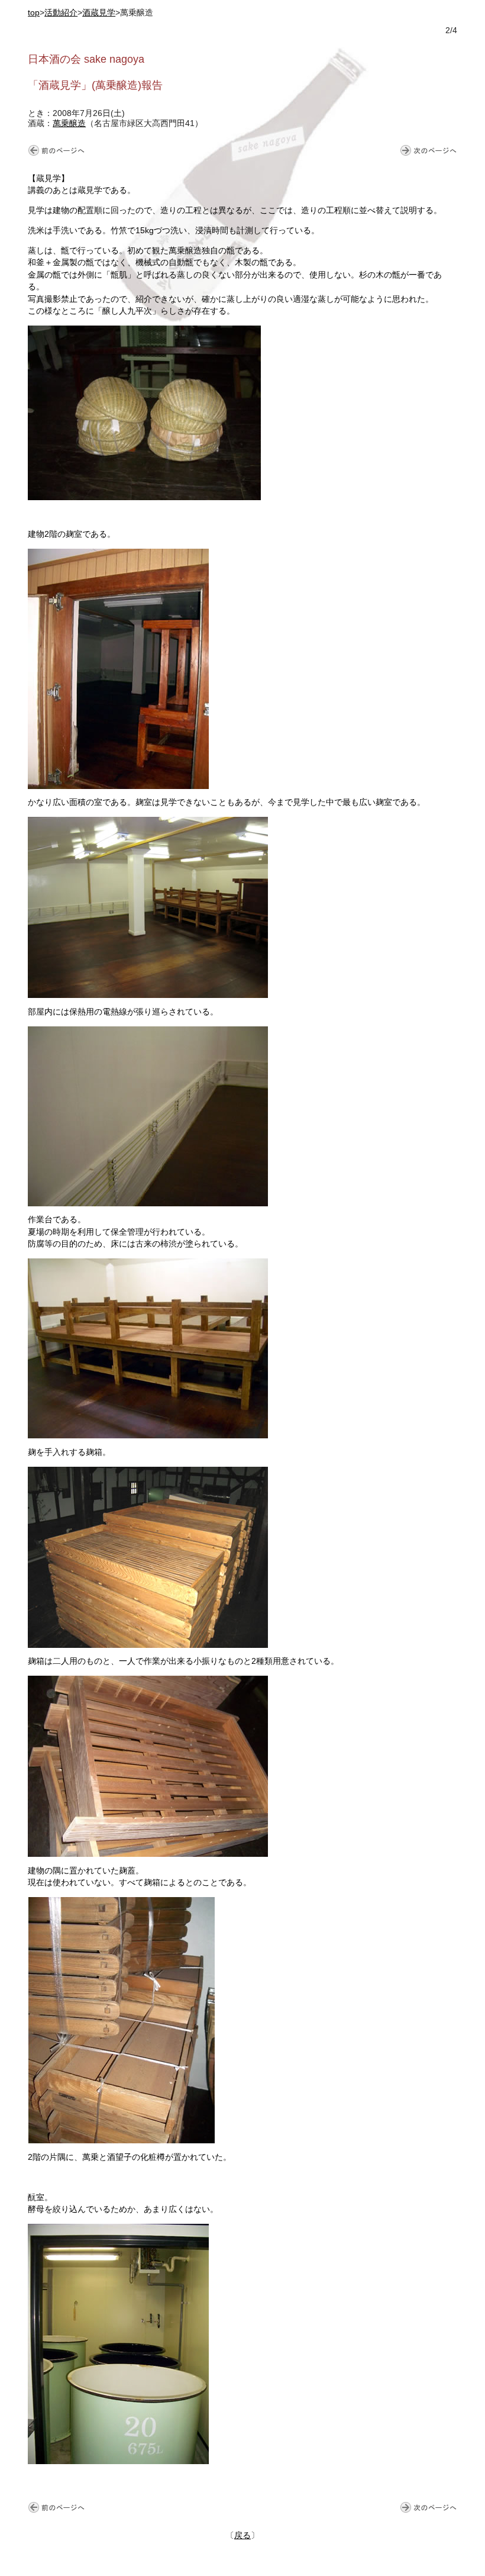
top (34, 13)
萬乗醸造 (69, 123)
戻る (242, 2535)
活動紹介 (61, 13)
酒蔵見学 (99, 13)
